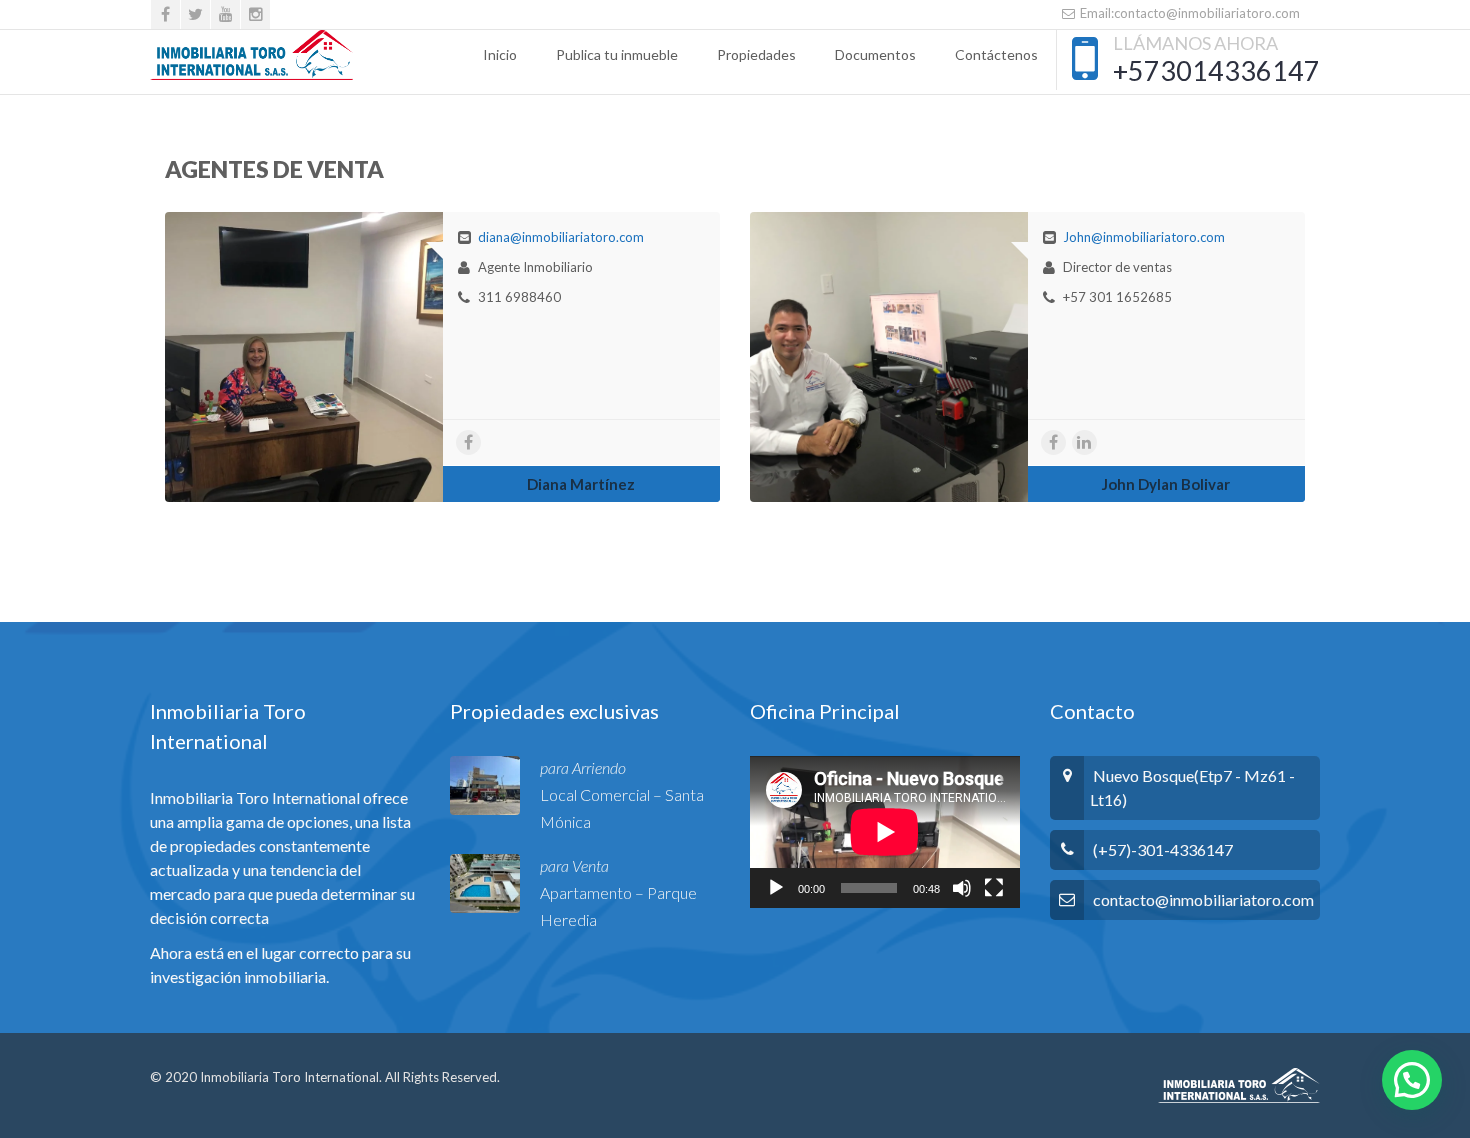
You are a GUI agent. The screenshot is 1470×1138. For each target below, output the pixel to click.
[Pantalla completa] (994, 888)
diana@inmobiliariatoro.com (561, 237)
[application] (885, 832)
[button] (1412, 1080)
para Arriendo (583, 767)
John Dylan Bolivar (1166, 484)
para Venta (574, 865)
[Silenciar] (962, 888)
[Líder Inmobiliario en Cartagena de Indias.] (251, 55)
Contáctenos (996, 54)
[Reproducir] (776, 888)
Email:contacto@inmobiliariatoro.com (1188, 13)
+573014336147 (1216, 70)
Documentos (875, 54)
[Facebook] (165, 14)
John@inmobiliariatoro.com (1144, 237)
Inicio (500, 54)
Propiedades (756, 54)
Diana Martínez (581, 484)
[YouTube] (225, 14)
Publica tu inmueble (617, 54)
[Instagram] (255, 14)
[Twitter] (195, 14)
